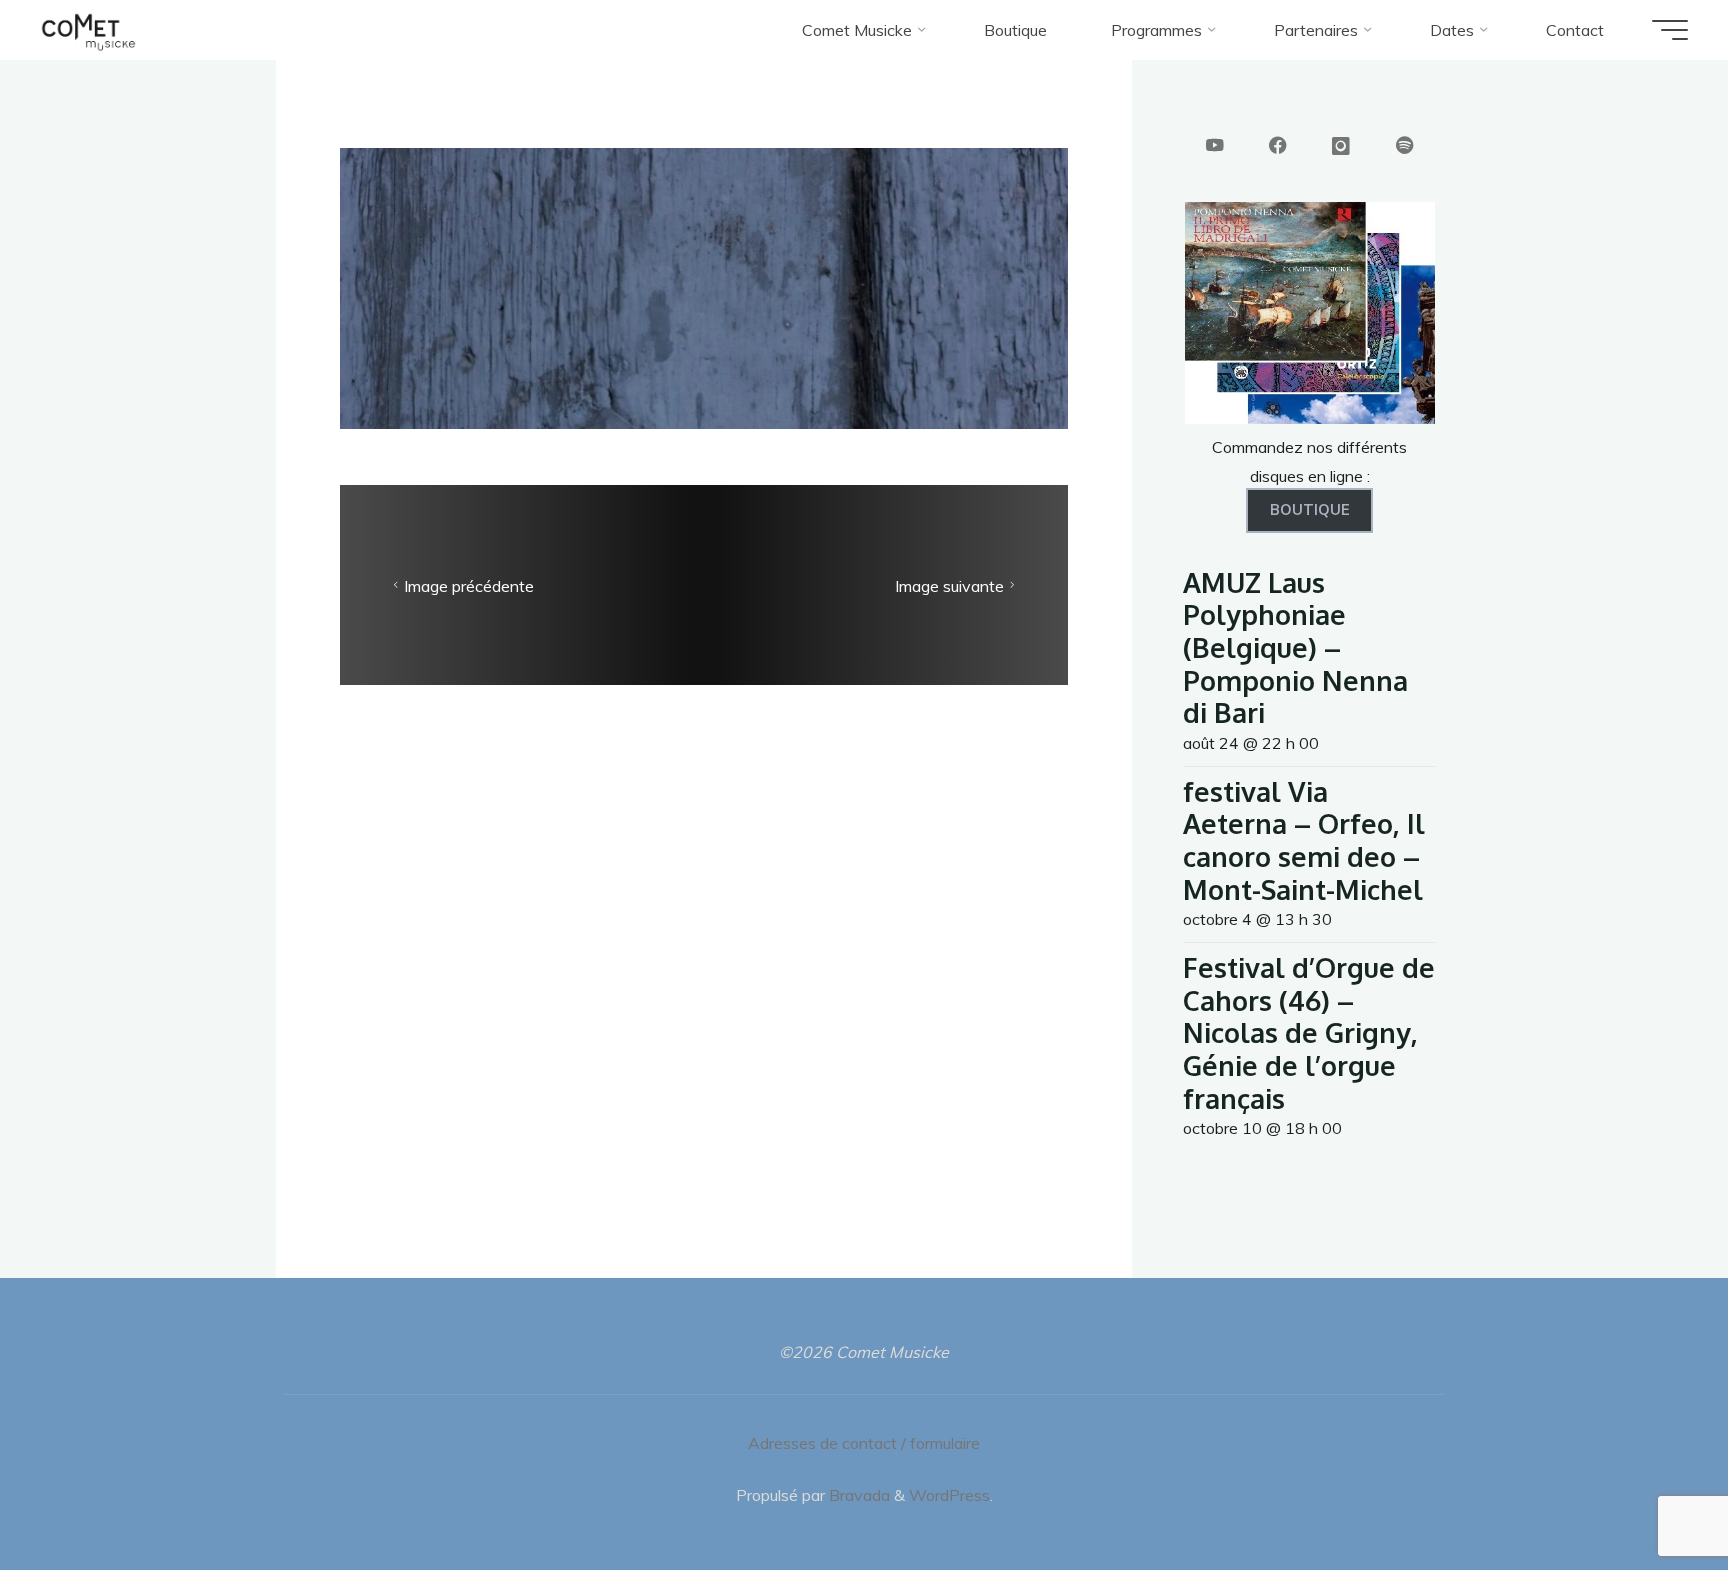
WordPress (949, 1495)
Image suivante (949, 586)
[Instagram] (1341, 147)
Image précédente (469, 586)
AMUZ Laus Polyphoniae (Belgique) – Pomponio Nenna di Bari (1295, 647)
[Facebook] (1278, 147)
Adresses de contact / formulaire (864, 1443)
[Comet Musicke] (88, 30)
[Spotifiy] (1405, 147)
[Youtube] (1215, 147)
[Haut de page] (1650, 1492)
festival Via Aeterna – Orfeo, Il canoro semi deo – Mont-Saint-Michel (1304, 840)
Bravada (857, 1495)
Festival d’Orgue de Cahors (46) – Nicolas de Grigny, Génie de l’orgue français (1309, 1032)
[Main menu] (1670, 30)
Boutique (1310, 510)
